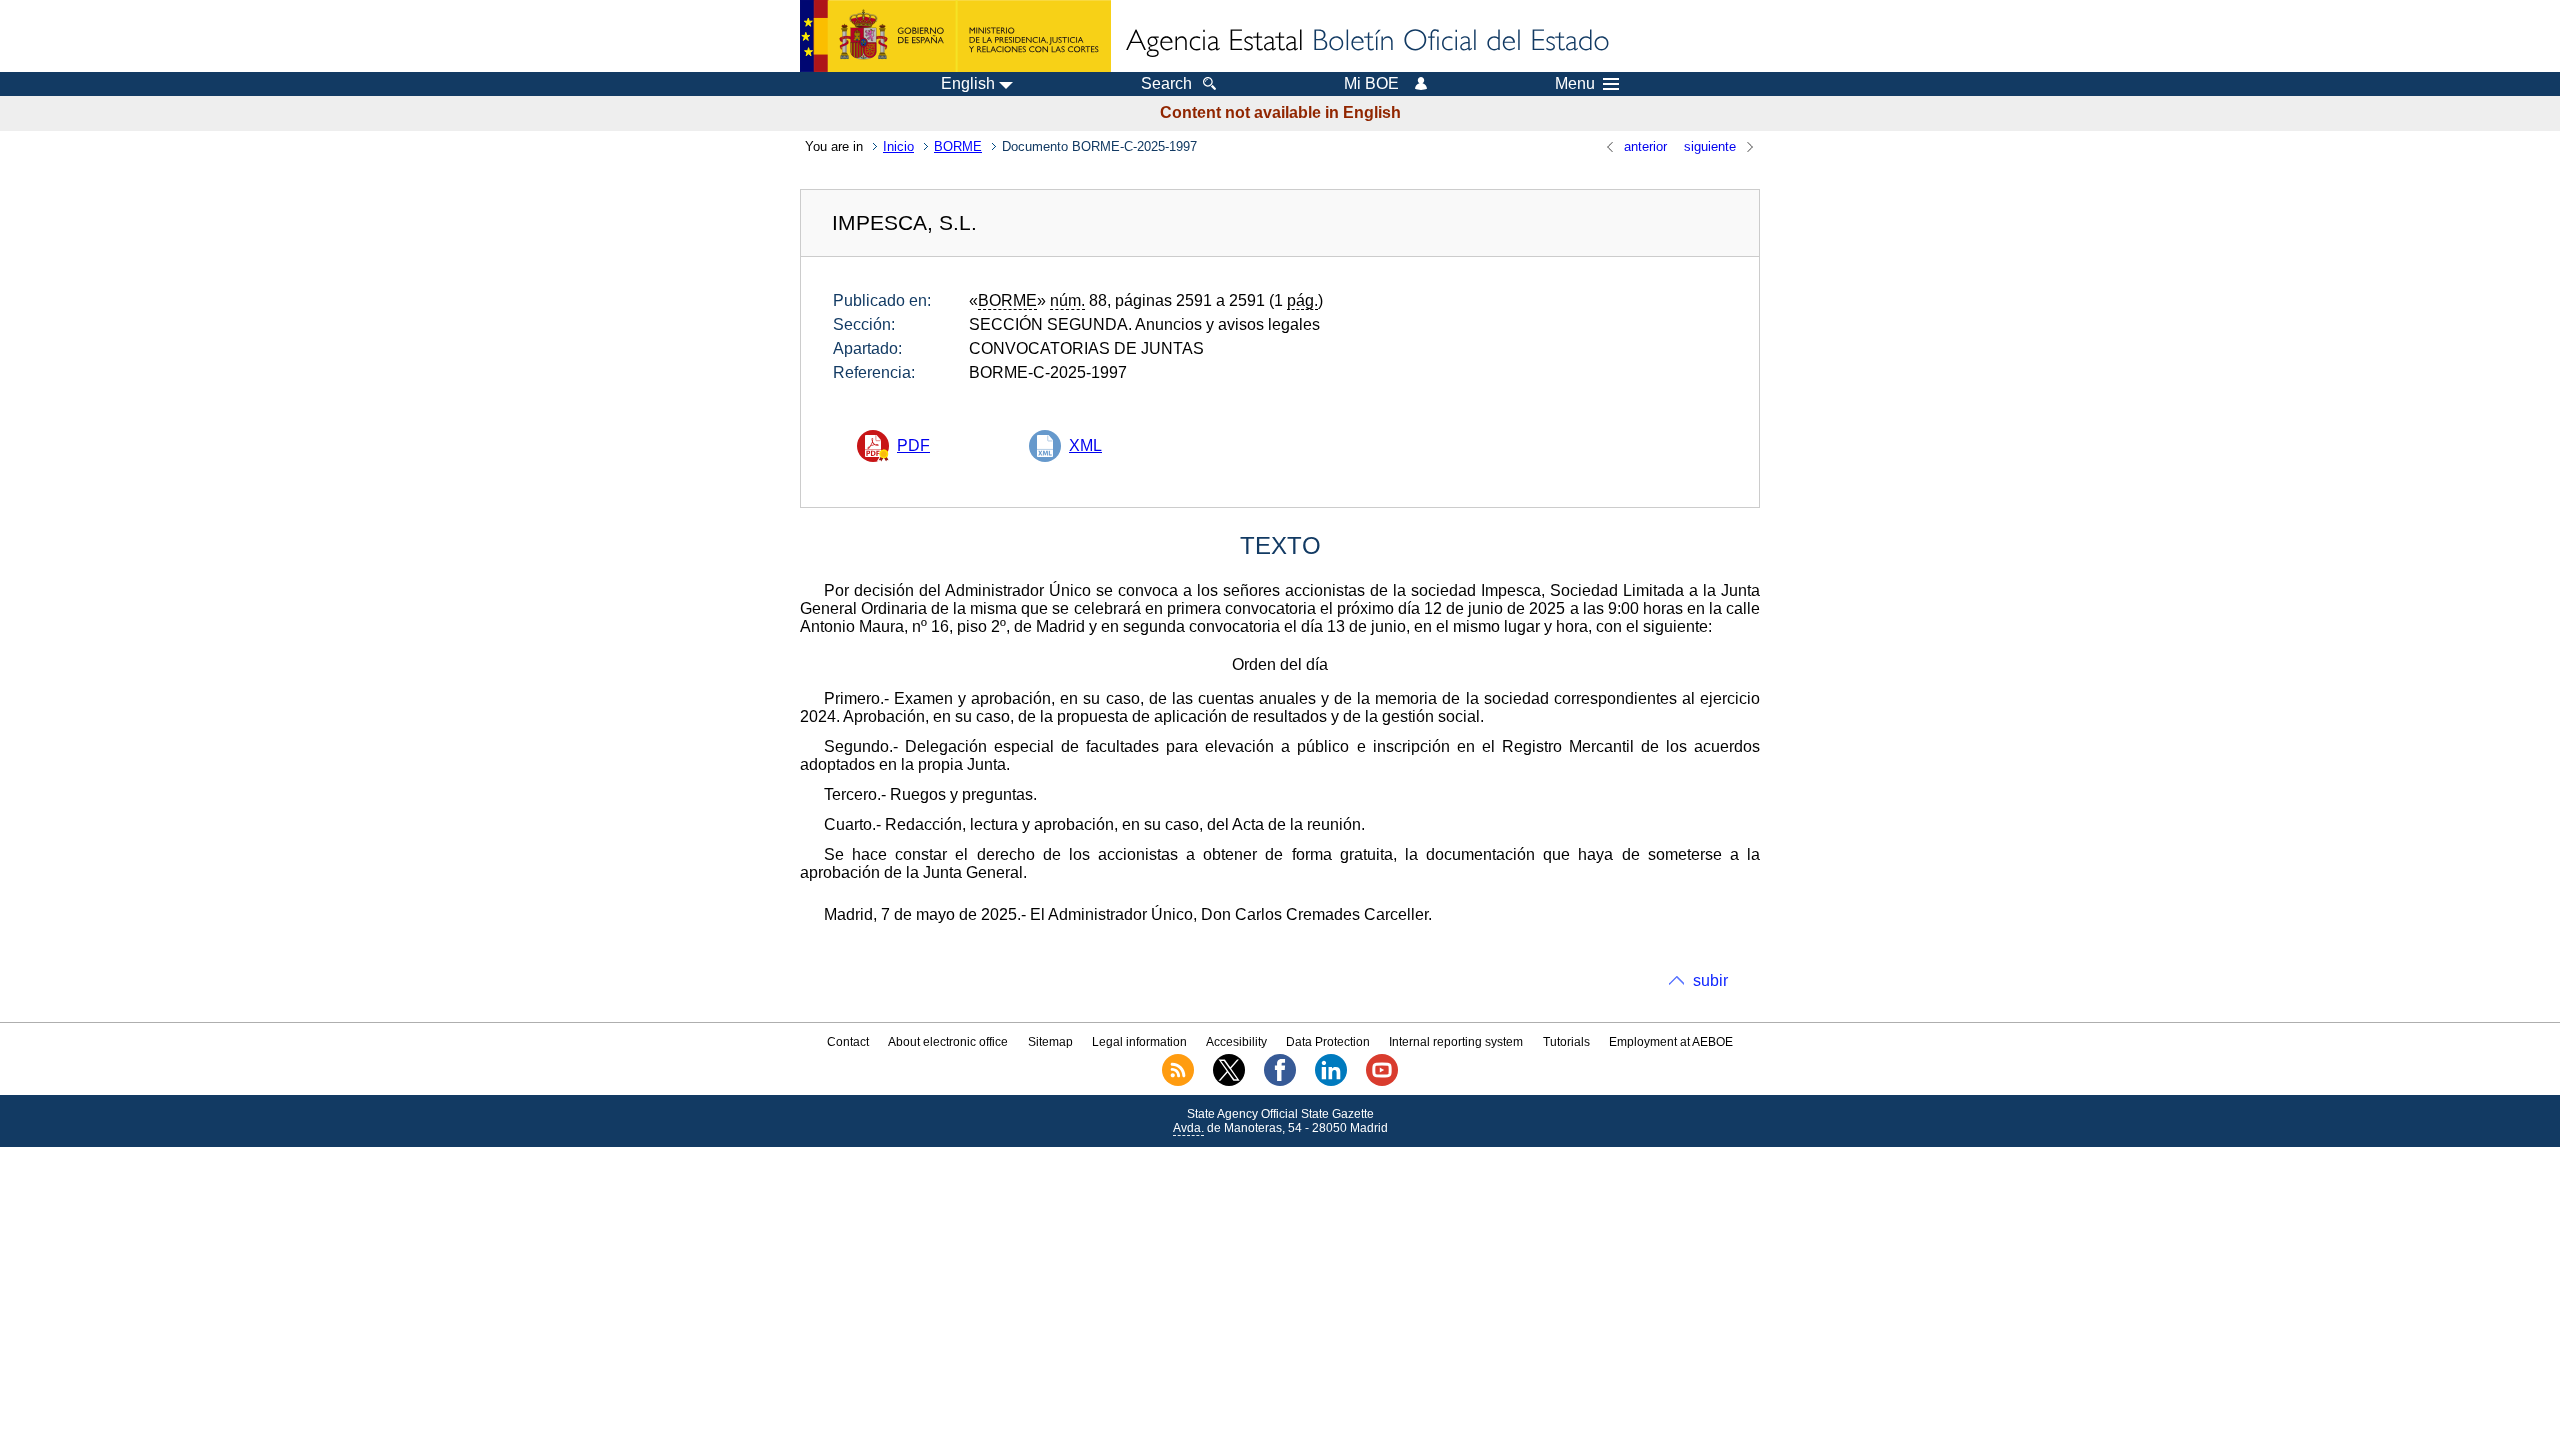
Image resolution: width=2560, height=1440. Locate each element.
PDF (913, 445)
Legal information (1139, 1042)
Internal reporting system (1456, 1042)
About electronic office (948, 1042)
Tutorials (1566, 1042)
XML (1085, 445)
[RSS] (1178, 1082)
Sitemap (1050, 1042)
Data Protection (1328, 1042)
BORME (958, 146)
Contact (848, 1042)
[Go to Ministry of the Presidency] (955, 36)
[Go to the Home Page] (1366, 42)
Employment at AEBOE (1671, 1042)
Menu (1575, 84)
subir (1710, 980)
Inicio (898, 146)
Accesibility (1236, 1042)
